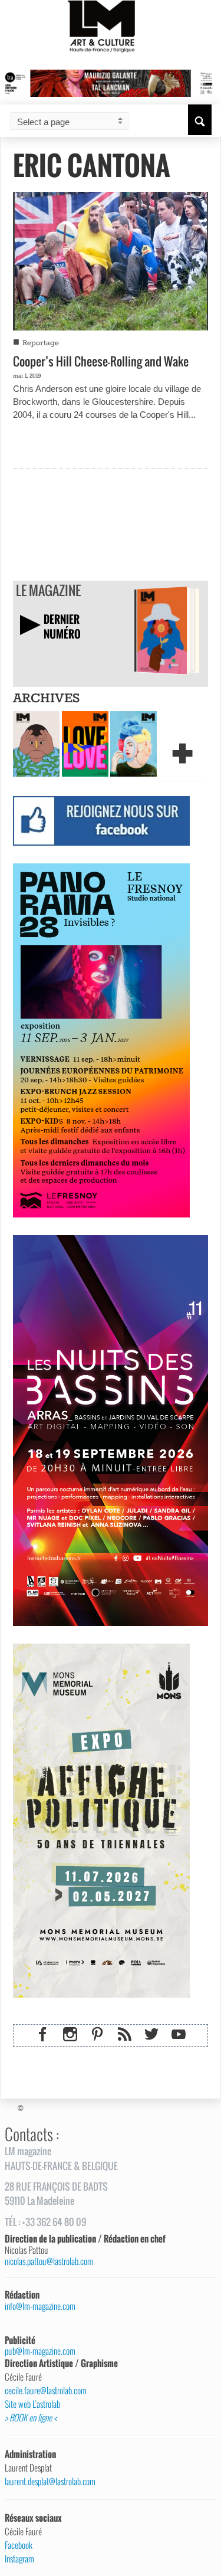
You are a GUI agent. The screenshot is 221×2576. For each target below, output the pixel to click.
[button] (200, 120)
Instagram (19, 2559)
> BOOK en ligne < (31, 2418)
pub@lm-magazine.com (40, 2351)
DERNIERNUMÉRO (62, 626)
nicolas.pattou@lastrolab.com (49, 2261)
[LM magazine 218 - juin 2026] (36, 743)
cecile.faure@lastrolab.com (46, 2391)
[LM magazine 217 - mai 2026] (85, 743)
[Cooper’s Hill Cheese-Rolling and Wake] (111, 260)
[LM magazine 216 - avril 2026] (133, 743)
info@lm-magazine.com (40, 2306)
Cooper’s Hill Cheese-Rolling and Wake (101, 361)
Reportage (41, 343)
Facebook (19, 2545)
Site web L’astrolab (32, 2404)
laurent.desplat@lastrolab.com (50, 2482)
